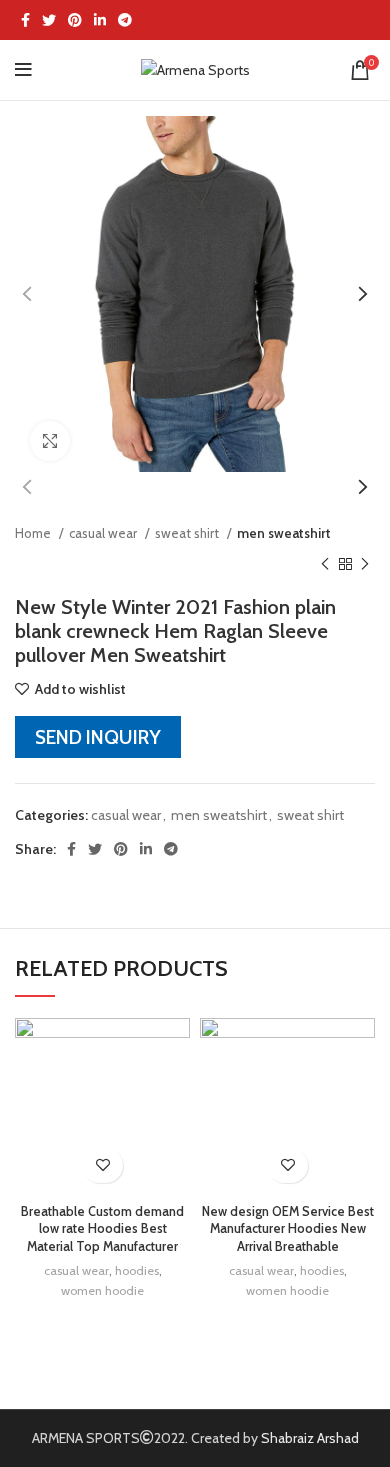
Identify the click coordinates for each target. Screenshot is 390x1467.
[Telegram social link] (125, 20)
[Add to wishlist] (102, 1165)
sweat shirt (188, 533)
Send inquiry (98, 737)
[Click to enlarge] (50, 441)
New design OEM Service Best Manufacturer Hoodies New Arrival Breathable (288, 1229)
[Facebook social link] (25, 20)
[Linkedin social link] (100, 20)
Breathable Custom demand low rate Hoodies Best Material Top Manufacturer (102, 1229)
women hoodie (102, 1290)
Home (34, 533)
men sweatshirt (284, 533)
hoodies (137, 1270)
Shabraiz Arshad (310, 1438)
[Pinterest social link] (75, 20)
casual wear (104, 533)
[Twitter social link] (49, 20)
